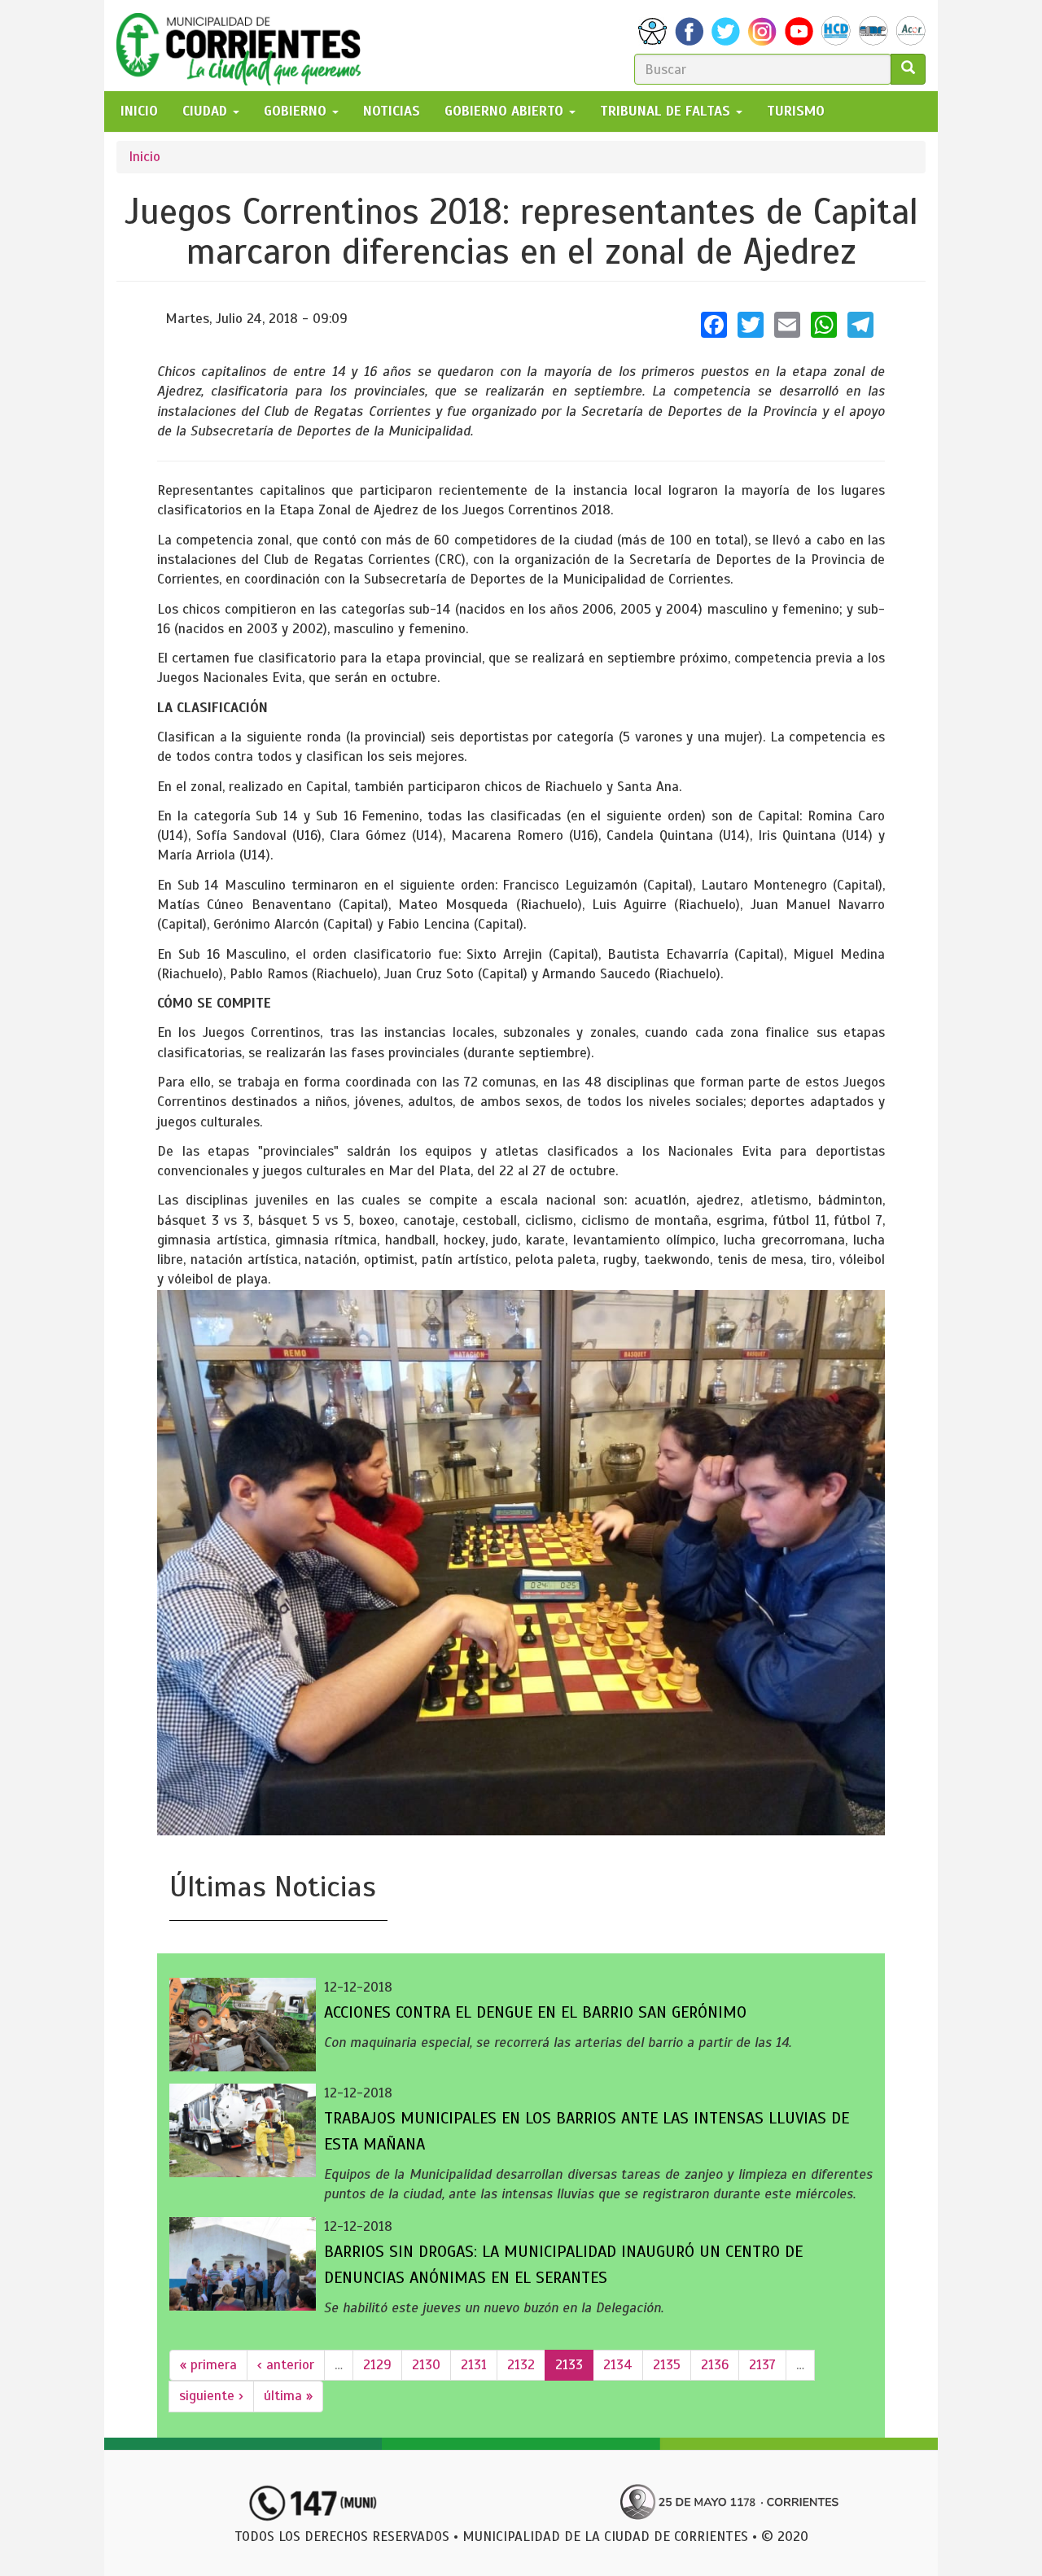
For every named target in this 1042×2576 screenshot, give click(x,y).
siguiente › (211, 2396)
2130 (426, 2365)
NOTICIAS (392, 111)
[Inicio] (245, 46)
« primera (208, 2365)
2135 (667, 2365)
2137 (762, 2365)
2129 (377, 2365)
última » (288, 2396)
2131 (474, 2365)
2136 (715, 2365)
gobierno (297, 111)
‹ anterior (286, 2365)
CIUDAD (207, 111)
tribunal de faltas (667, 111)
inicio (139, 111)
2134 (618, 2365)
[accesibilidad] (652, 31)
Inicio (144, 157)
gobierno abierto (506, 111)
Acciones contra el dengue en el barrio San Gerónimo (535, 2012)
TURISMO (796, 111)
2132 (521, 2365)
